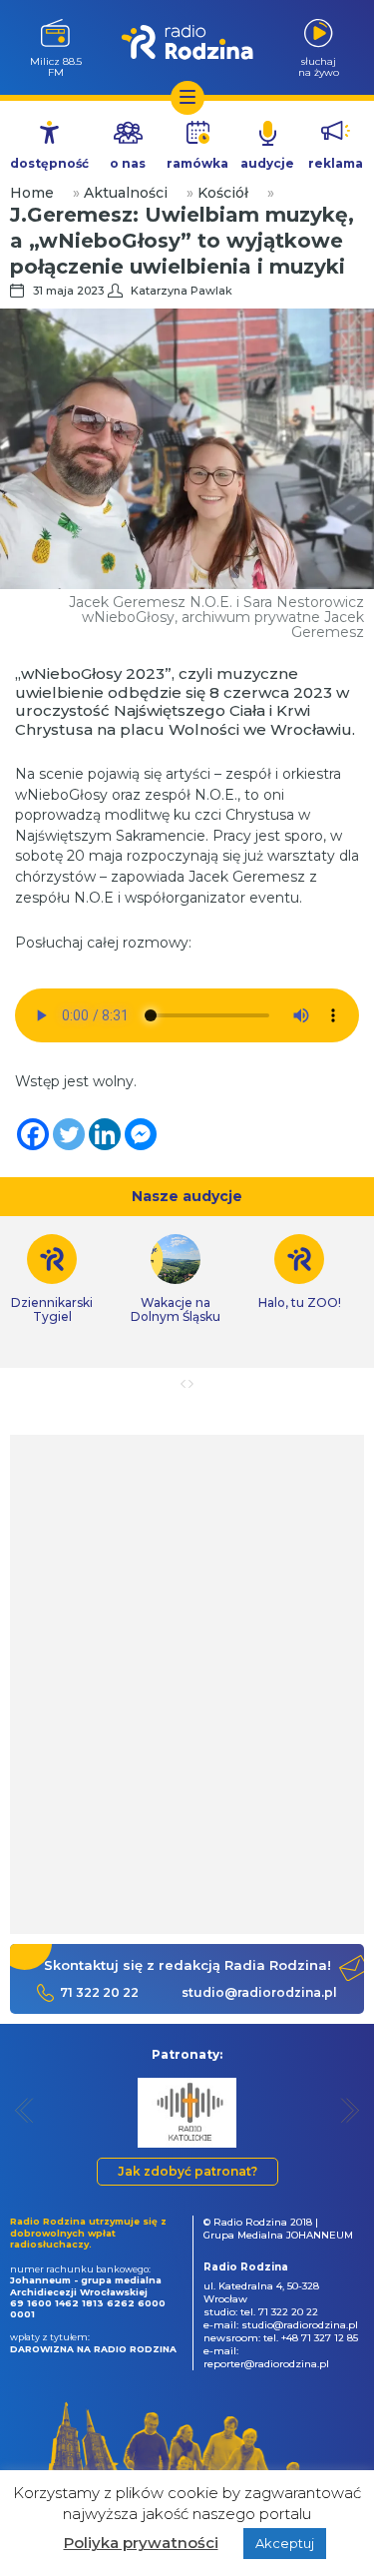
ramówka (197, 163)
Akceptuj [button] (285, 2543)
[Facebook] (33, 1134)
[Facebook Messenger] (141, 1134)
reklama (336, 163)
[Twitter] (69, 1134)
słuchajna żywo (319, 66)
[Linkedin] (105, 1134)
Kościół (223, 193)
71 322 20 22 (99, 1992)
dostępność (49, 163)
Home (32, 193)
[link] (176, 1279)
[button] (24, 2110)
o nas (128, 163)
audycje (267, 163)
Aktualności (126, 193)
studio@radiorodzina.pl (259, 1992)
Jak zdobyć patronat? (187, 2171)
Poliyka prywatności (141, 2543)
